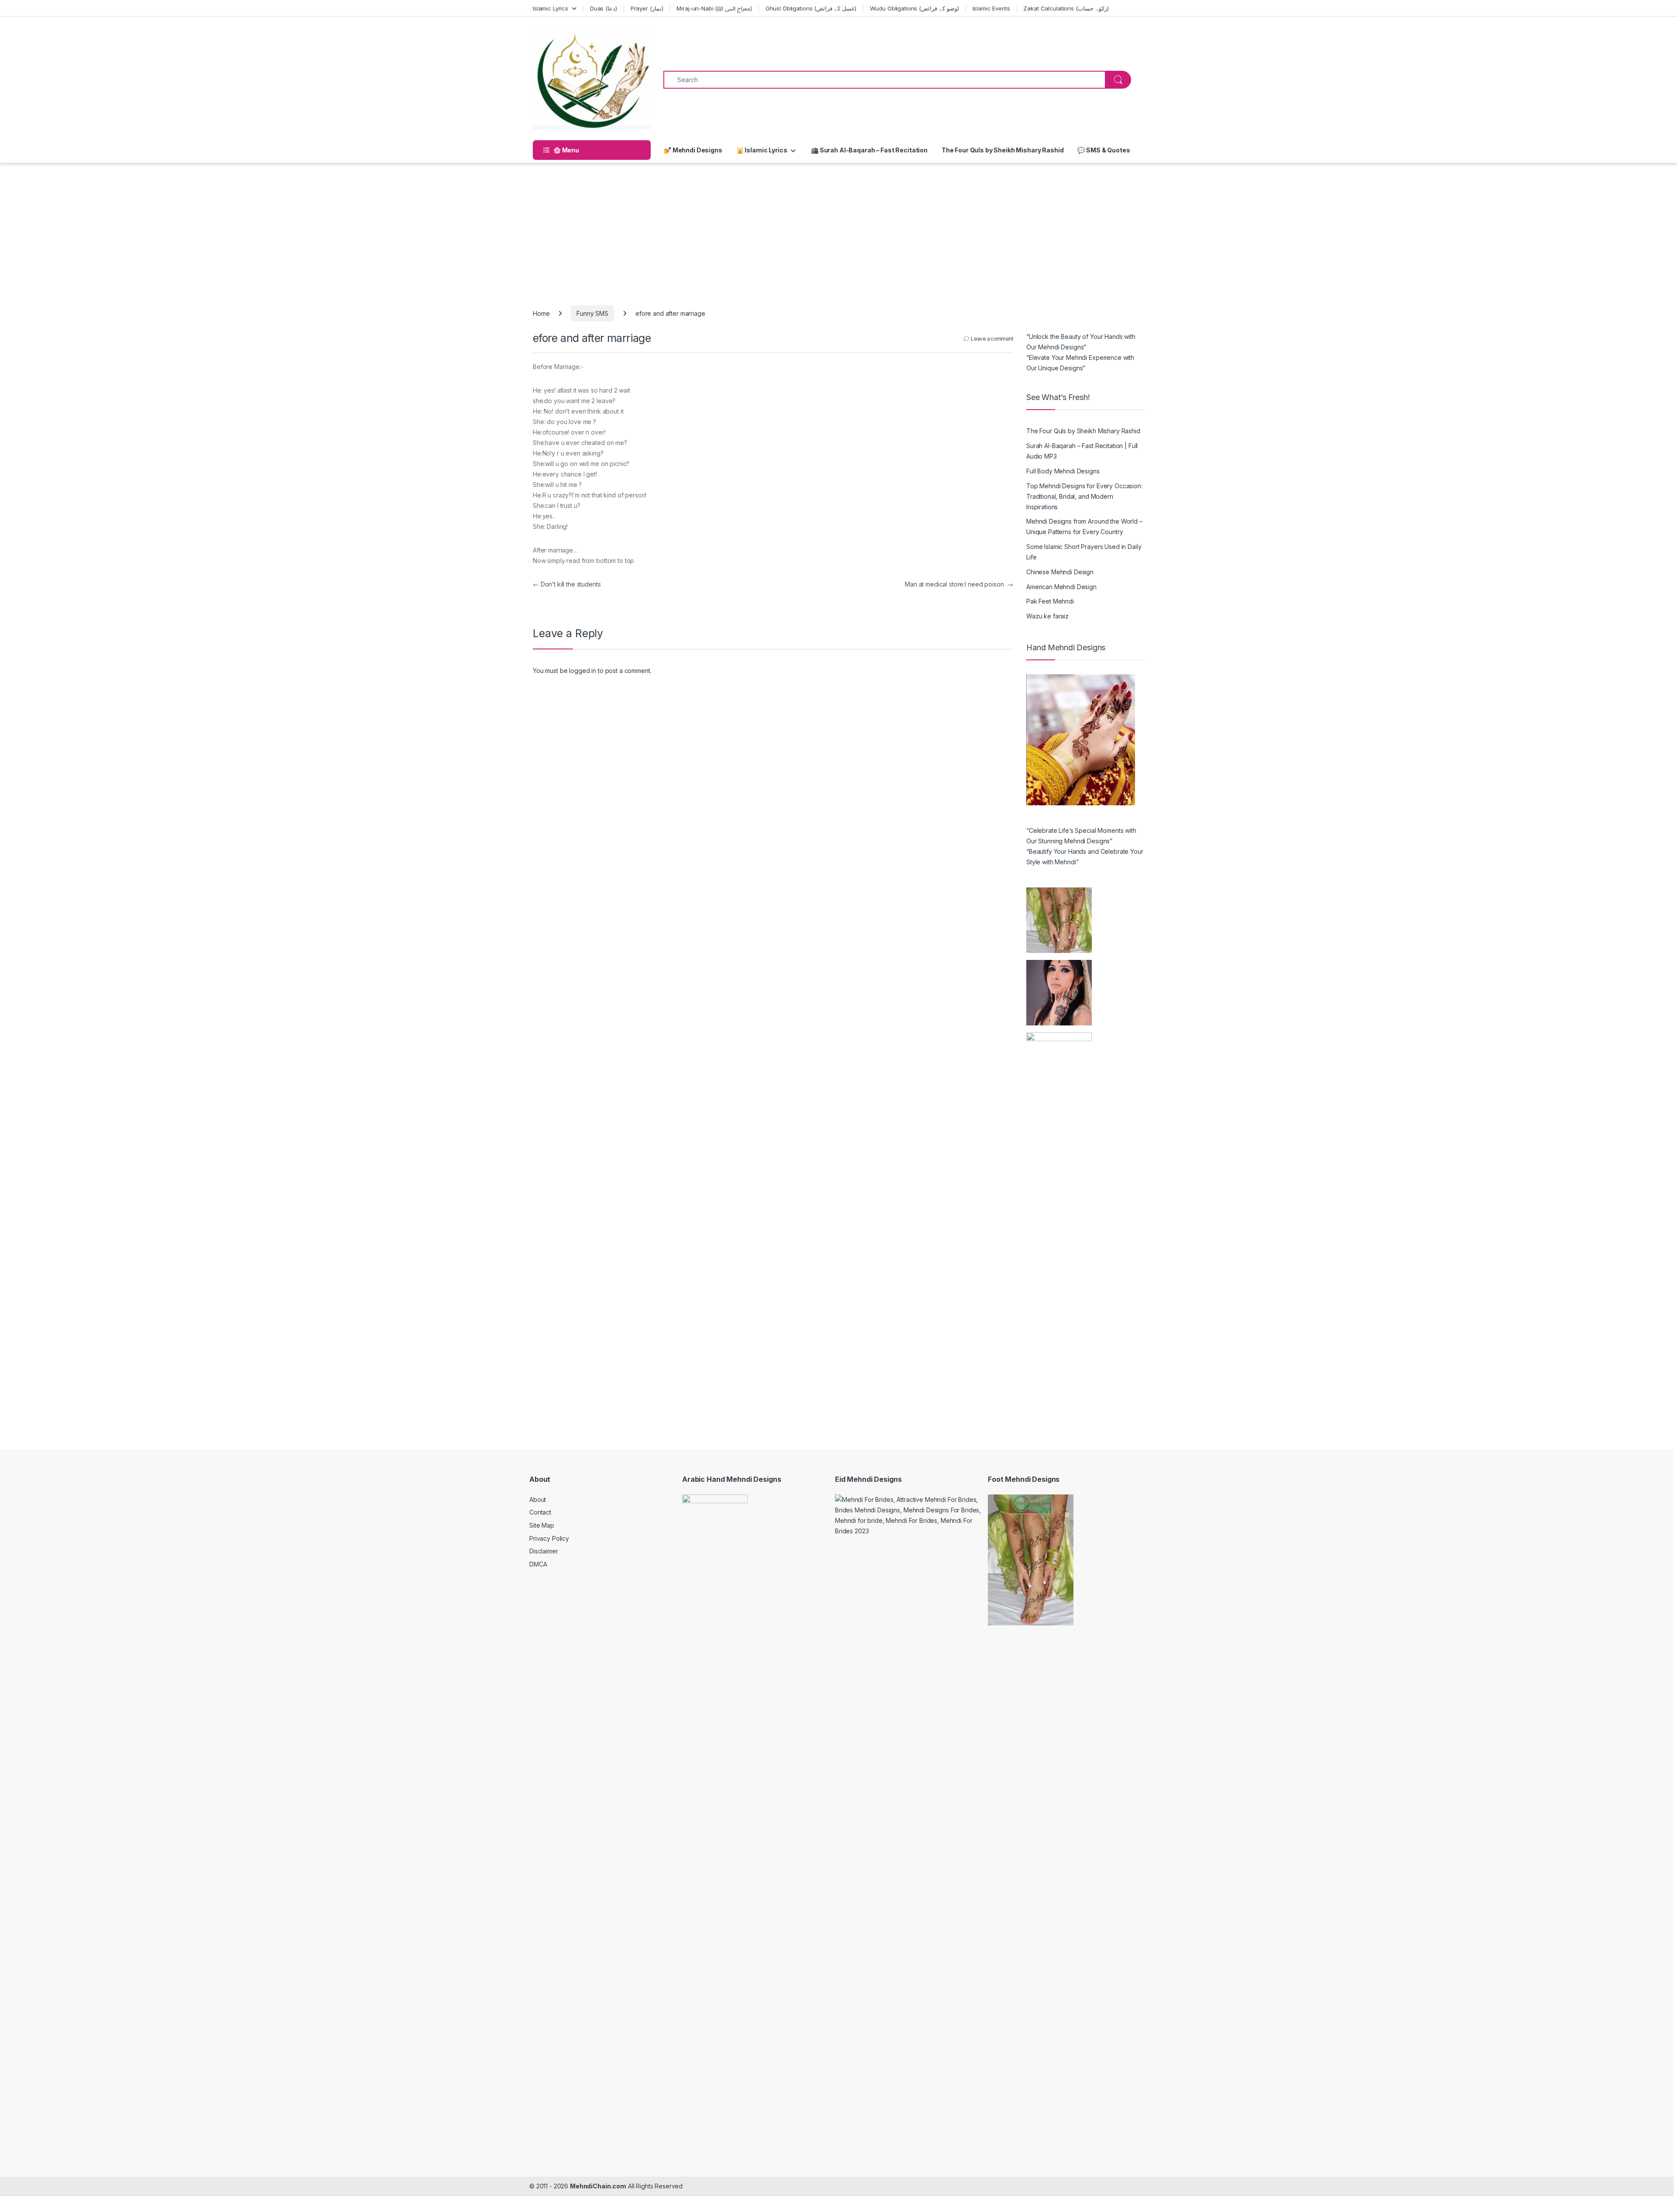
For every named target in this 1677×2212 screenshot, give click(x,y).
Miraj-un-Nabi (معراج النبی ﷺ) (714, 8)
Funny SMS (592, 313)
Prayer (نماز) (647, 8)
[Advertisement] (838, 229)
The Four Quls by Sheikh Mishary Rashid (1003, 150)
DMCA (538, 1564)
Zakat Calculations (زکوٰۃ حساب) (1066, 8)
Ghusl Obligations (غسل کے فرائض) (811, 8)
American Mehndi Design (1061, 587)
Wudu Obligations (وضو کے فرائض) (914, 8)
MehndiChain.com (598, 2186)
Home (541, 313)
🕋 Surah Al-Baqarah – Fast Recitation (869, 150)
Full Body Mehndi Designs (1063, 471)
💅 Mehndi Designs (693, 150)
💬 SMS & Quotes (1104, 150)
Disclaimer (544, 1551)
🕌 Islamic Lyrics (762, 150)
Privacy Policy (549, 1538)
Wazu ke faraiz (1047, 616)
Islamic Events (991, 8)
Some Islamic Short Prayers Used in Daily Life (1084, 552)
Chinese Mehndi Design (1060, 572)
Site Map (542, 1525)
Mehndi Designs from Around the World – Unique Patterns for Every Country (1084, 526)
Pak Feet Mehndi (1050, 601)
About (538, 1499)
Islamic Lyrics (550, 8)
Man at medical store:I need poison (959, 584)
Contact (540, 1512)
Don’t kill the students (567, 584)
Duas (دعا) (604, 8)
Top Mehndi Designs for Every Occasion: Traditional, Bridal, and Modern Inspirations (1084, 496)
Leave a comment (992, 339)
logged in (583, 671)
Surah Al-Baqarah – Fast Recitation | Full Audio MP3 (1082, 451)
